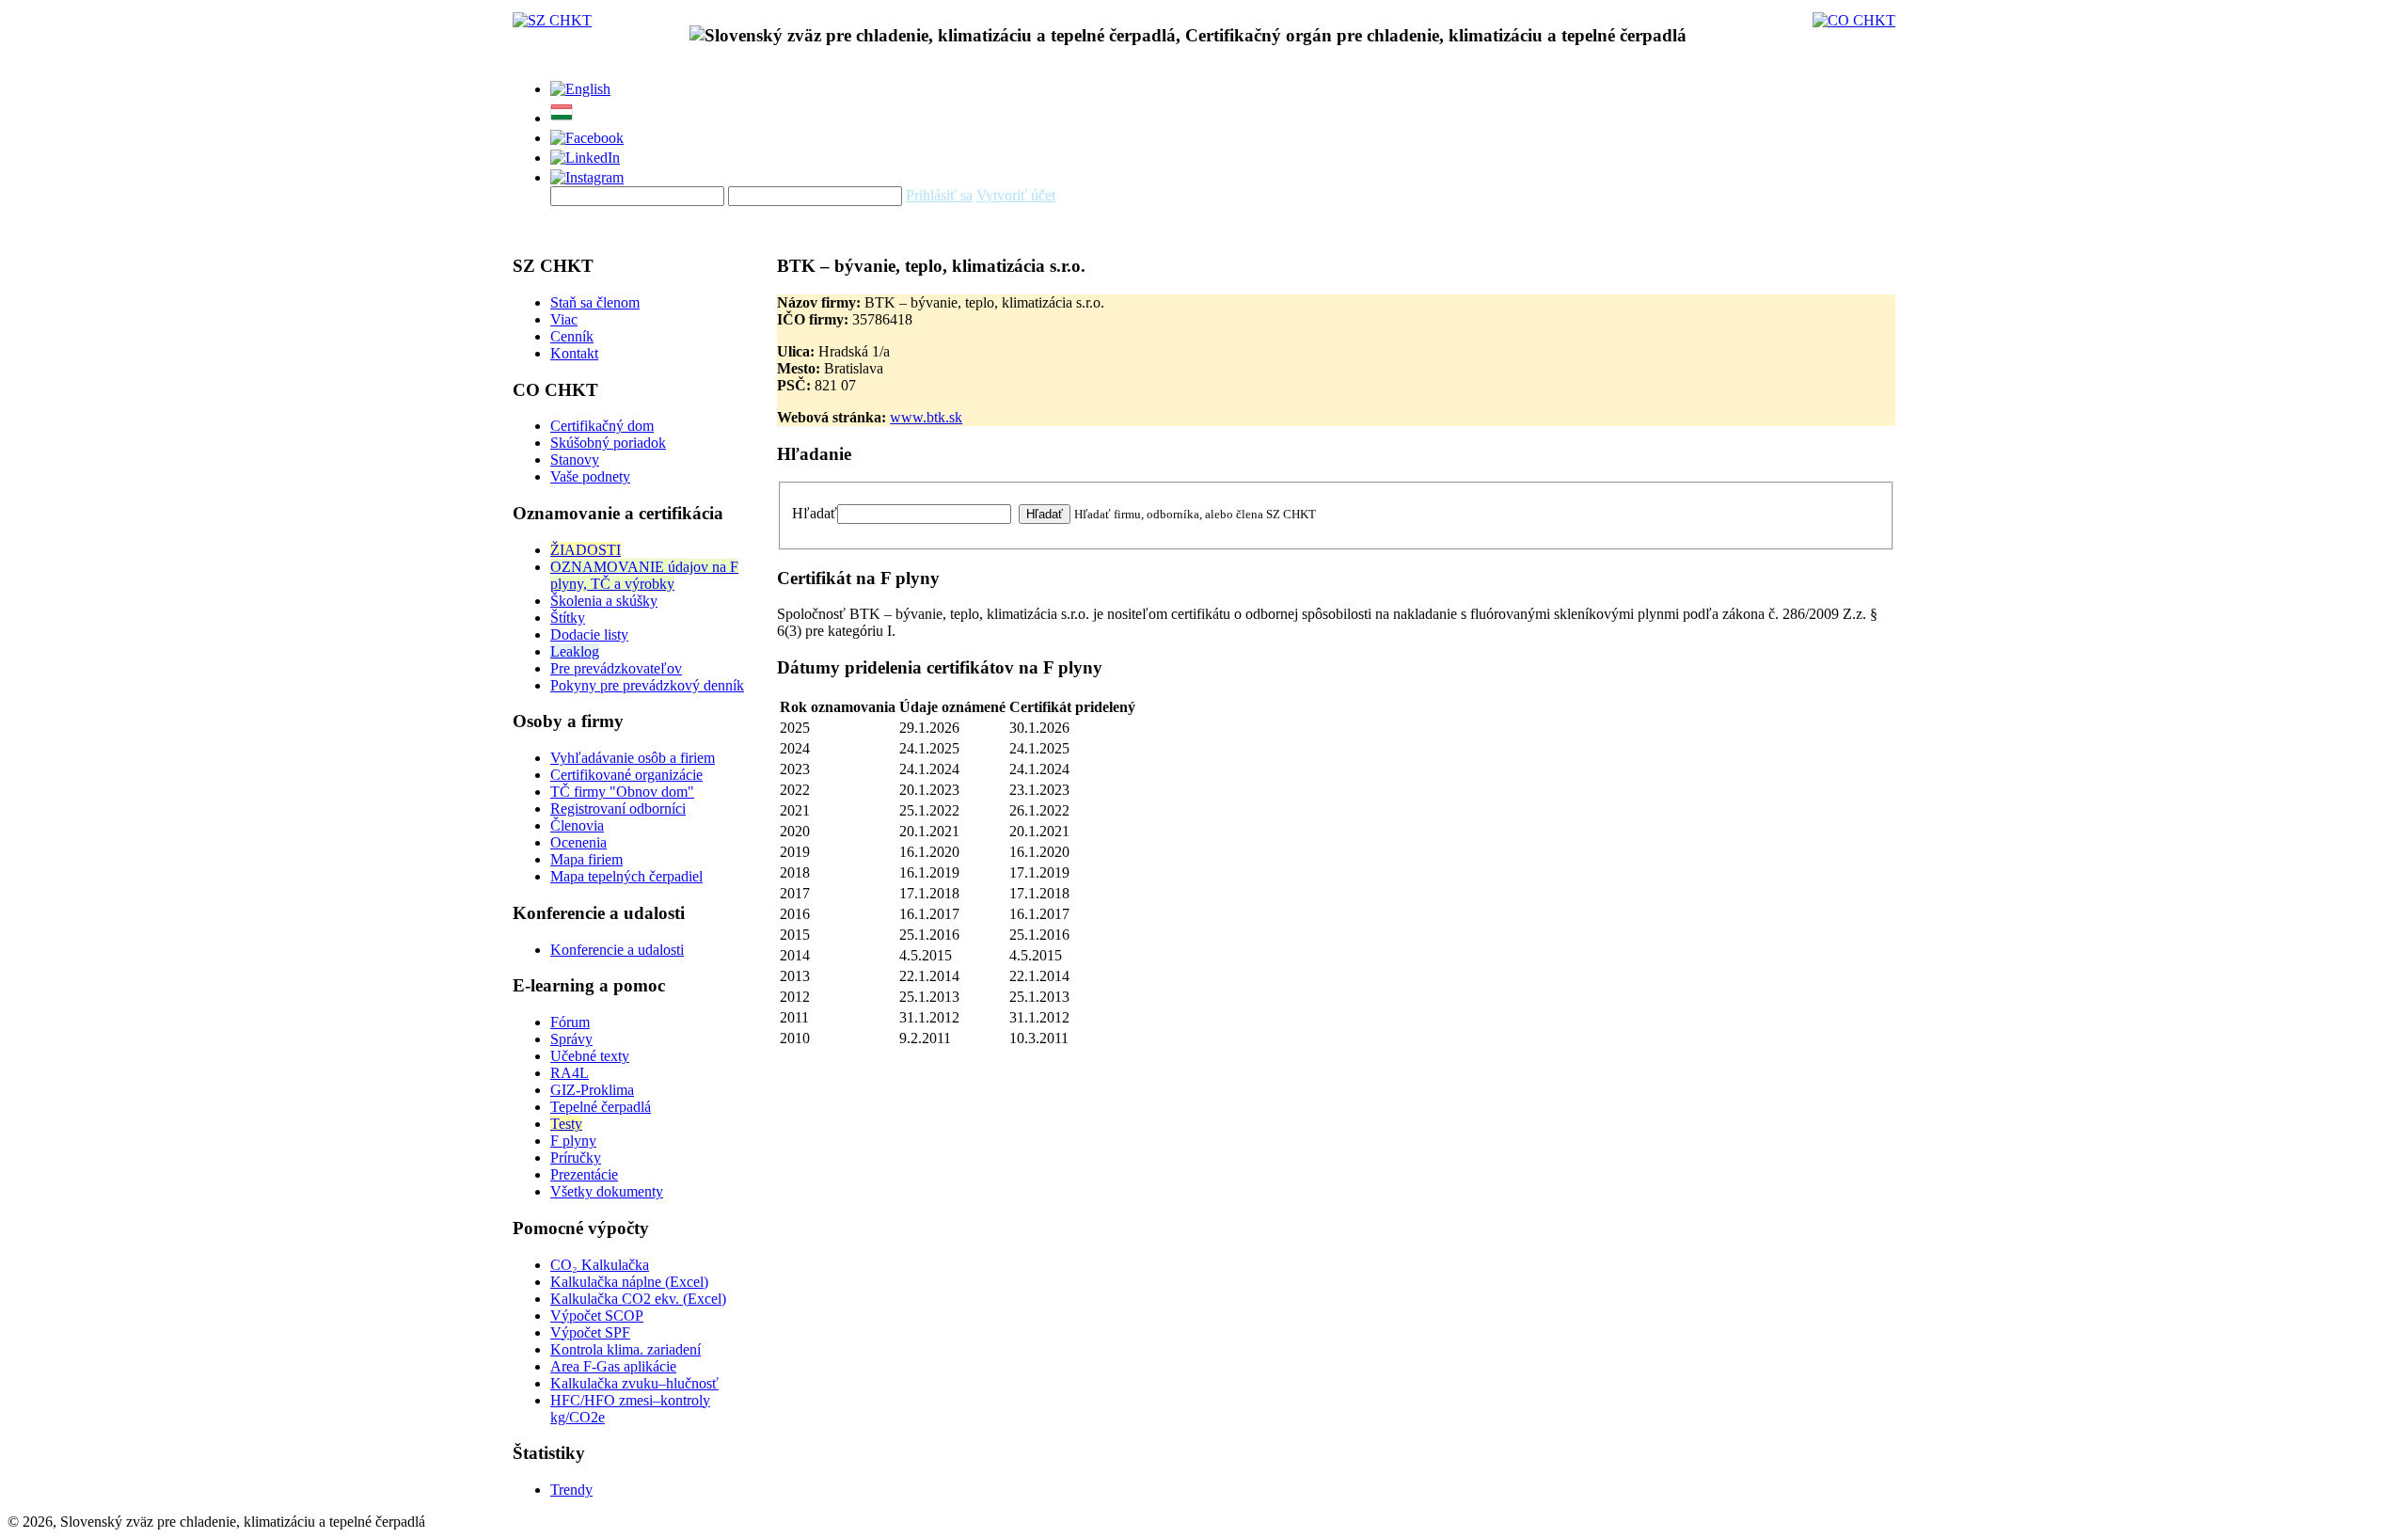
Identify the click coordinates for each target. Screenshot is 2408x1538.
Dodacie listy (589, 634)
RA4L (570, 1073)
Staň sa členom (595, 302)
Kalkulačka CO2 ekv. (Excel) (638, 1299)
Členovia (577, 825)
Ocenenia (578, 842)
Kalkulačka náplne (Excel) (629, 1282)
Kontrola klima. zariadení (626, 1349)
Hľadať (815, 513)
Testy (566, 1124)
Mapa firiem (586, 859)
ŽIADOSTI (586, 550)
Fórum (570, 1022)
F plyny (573, 1141)
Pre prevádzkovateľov (616, 668)
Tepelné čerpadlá (601, 1107)
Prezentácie (584, 1174)
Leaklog (575, 651)
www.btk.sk (926, 417)
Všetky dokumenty (607, 1191)
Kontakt (574, 353)
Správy (571, 1039)
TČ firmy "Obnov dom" (622, 792)
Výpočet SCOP (597, 1316)
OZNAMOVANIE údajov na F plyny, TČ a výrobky (644, 575)
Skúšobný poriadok (608, 443)
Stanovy (575, 460)
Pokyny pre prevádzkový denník (647, 685)
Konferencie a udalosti (617, 950)
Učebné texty (590, 1056)
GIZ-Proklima (592, 1090)
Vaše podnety (590, 476)
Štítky (568, 618)
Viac (564, 319)
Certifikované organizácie (626, 775)
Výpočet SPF (590, 1332)
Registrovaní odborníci (618, 809)
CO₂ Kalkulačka (600, 1265)
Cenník (572, 336)
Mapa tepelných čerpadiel (626, 876)
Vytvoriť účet (1016, 195)
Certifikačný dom (602, 426)
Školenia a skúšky (604, 601)
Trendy (571, 1490)
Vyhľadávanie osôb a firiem (633, 758)
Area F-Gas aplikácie (613, 1366)
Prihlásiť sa (939, 195)
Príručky (576, 1157)
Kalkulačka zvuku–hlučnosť (634, 1383)
